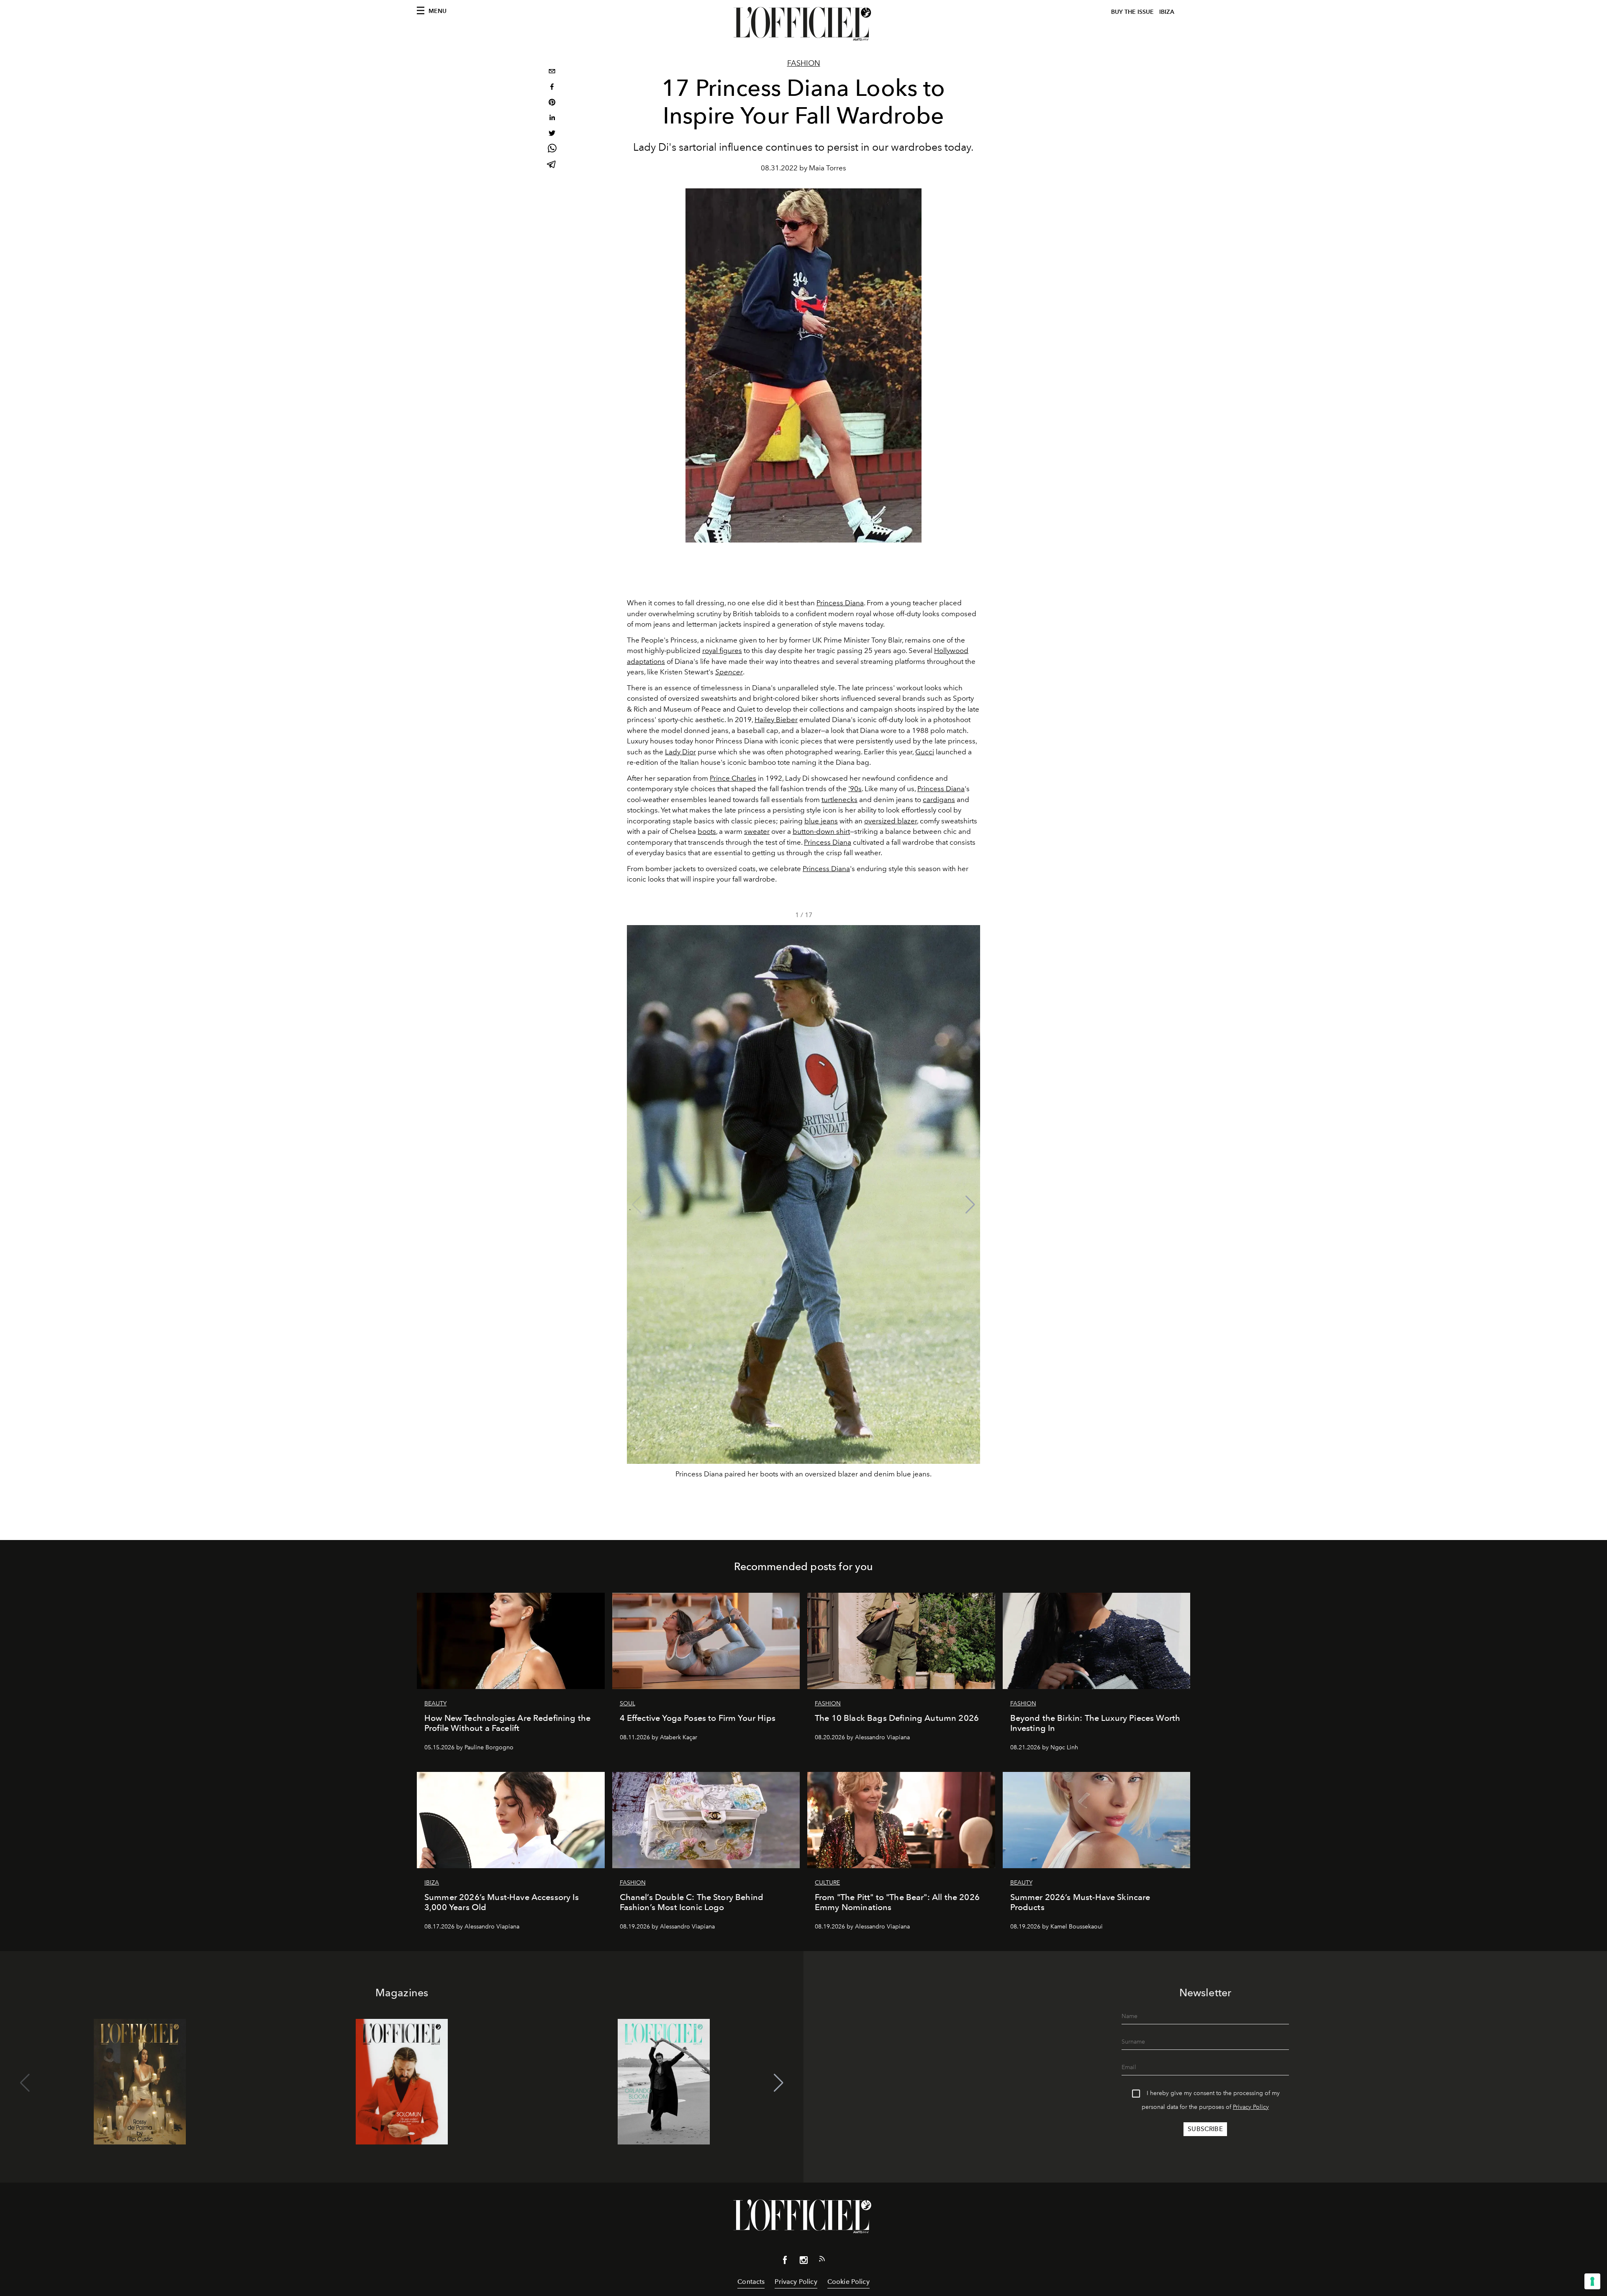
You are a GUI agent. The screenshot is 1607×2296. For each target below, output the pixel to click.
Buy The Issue (1132, 12)
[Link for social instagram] (803, 2262)
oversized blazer (891, 821)
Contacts (751, 2282)
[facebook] (552, 88)
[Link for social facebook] (785, 2262)
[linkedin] (552, 119)
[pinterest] (552, 103)
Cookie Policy (848, 2282)
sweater (757, 831)
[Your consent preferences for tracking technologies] (1592, 2281)
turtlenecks (839, 800)
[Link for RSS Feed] (822, 2260)
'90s (855, 789)
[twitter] (552, 134)
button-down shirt (821, 831)
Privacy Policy (1251, 2107)
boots (707, 831)
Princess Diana (840, 603)
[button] (970, 1205)
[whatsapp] (552, 150)
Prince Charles (733, 778)
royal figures (722, 650)
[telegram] (552, 165)
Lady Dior (680, 752)
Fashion (804, 63)
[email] (552, 72)
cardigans (939, 800)
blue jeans (821, 821)
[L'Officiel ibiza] (803, 24)
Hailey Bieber (776, 720)
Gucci (925, 752)
